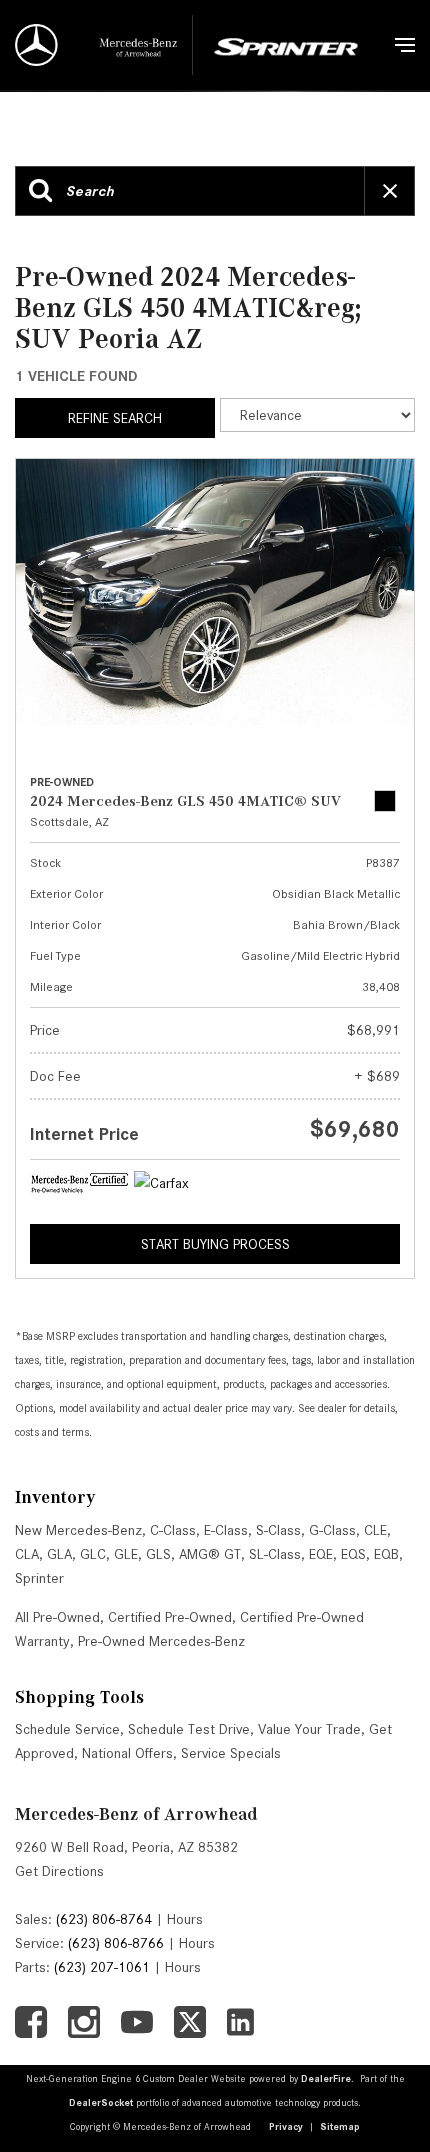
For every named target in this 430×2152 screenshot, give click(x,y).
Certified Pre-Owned (170, 1617)
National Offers (127, 1753)
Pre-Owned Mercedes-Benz (161, 1641)
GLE (126, 1554)
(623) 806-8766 (116, 1943)
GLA (59, 1554)
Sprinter (39, 1578)
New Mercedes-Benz (78, 1530)
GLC (93, 1554)
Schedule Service (67, 1729)
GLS (158, 1554)
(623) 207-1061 (102, 1967)
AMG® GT (210, 1554)
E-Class (226, 1530)
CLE (375, 1530)
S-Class (278, 1530)
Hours (185, 1919)
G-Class (332, 1530)
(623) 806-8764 (104, 1919)
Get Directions (59, 1871)
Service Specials (231, 1753)
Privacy (286, 2126)
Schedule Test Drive (189, 1729)
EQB (386, 1554)
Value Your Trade (309, 1729)
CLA (27, 1554)
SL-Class (275, 1554)
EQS (353, 1554)
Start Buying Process (215, 1244)
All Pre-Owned (57, 1617)
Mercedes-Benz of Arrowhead (136, 1814)
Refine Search (115, 418)
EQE (321, 1554)
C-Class (173, 1530)
